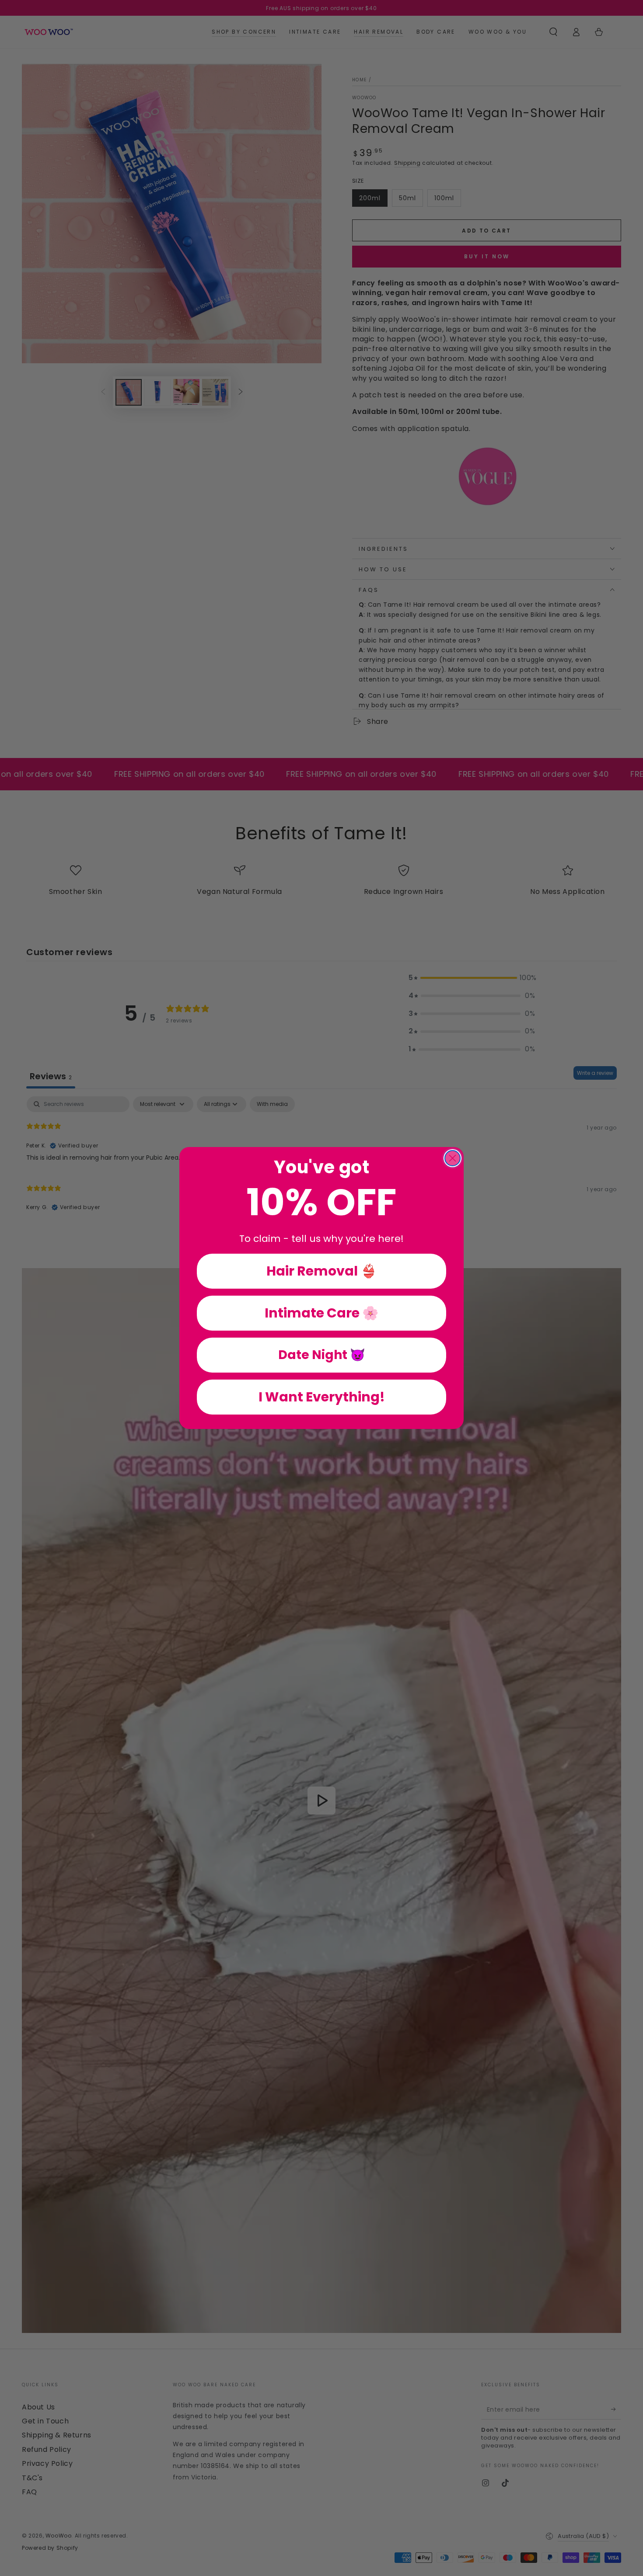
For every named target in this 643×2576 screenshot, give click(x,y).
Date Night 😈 (322, 1355)
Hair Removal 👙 (321, 1271)
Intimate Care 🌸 (321, 1313)
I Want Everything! (322, 1397)
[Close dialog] (453, 1158)
